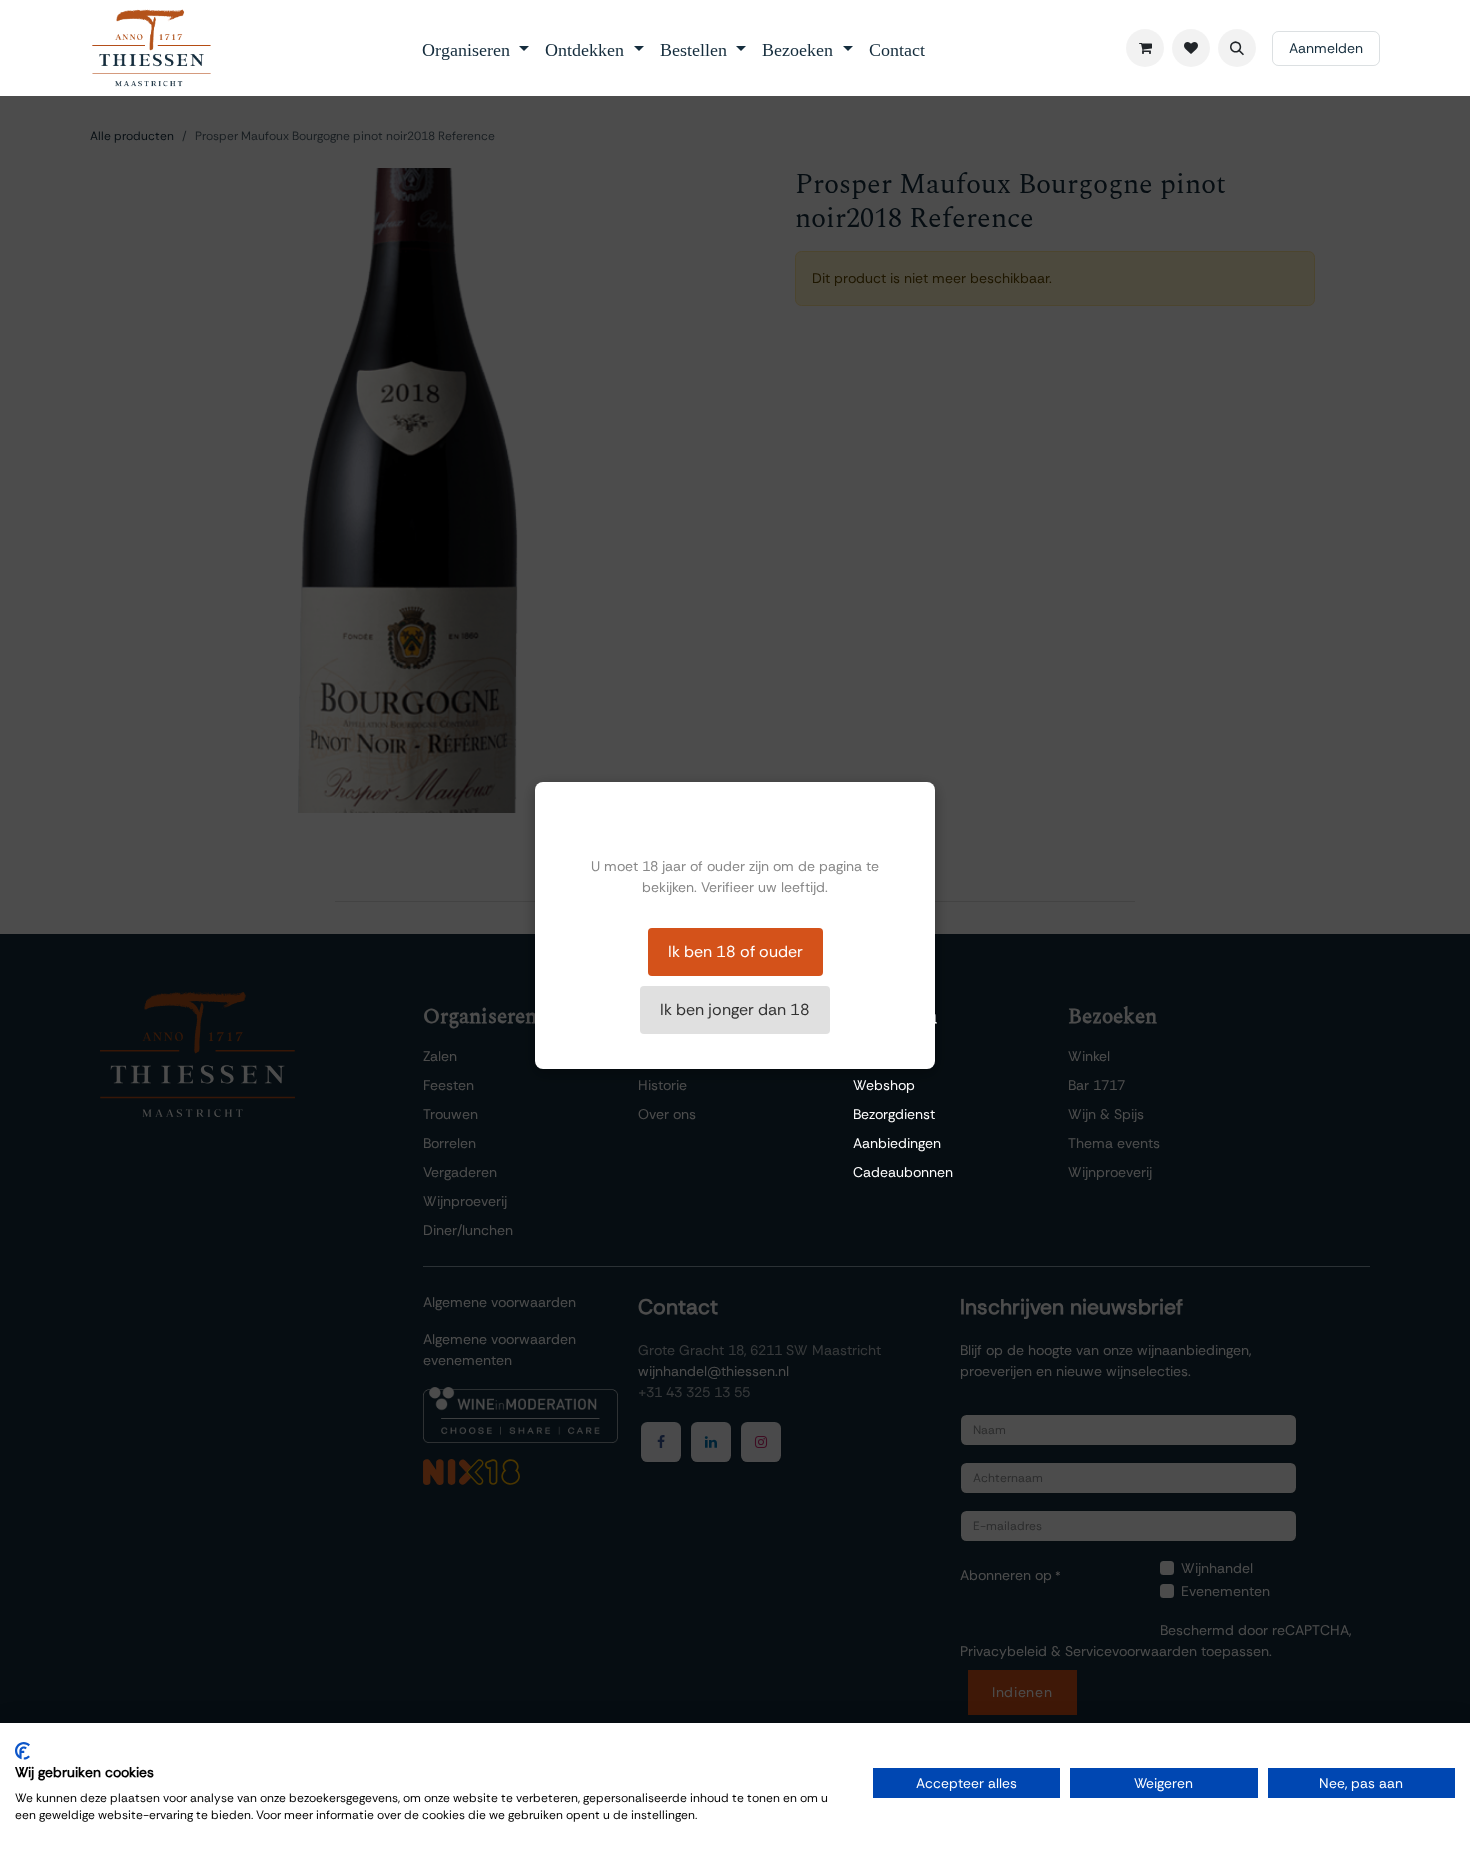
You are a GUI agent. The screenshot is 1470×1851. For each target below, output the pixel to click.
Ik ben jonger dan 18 (735, 1009)
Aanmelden (1326, 48)
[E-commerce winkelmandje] (1145, 48)
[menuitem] (476, 48)
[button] (1237, 48)
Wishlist (878, 1056)
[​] (1191, 48)
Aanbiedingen (897, 1143)
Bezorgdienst (894, 1114)
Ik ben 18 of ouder (735, 951)
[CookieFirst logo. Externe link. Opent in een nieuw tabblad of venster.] (22, 1751)
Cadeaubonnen (903, 1172)
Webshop (884, 1085)
